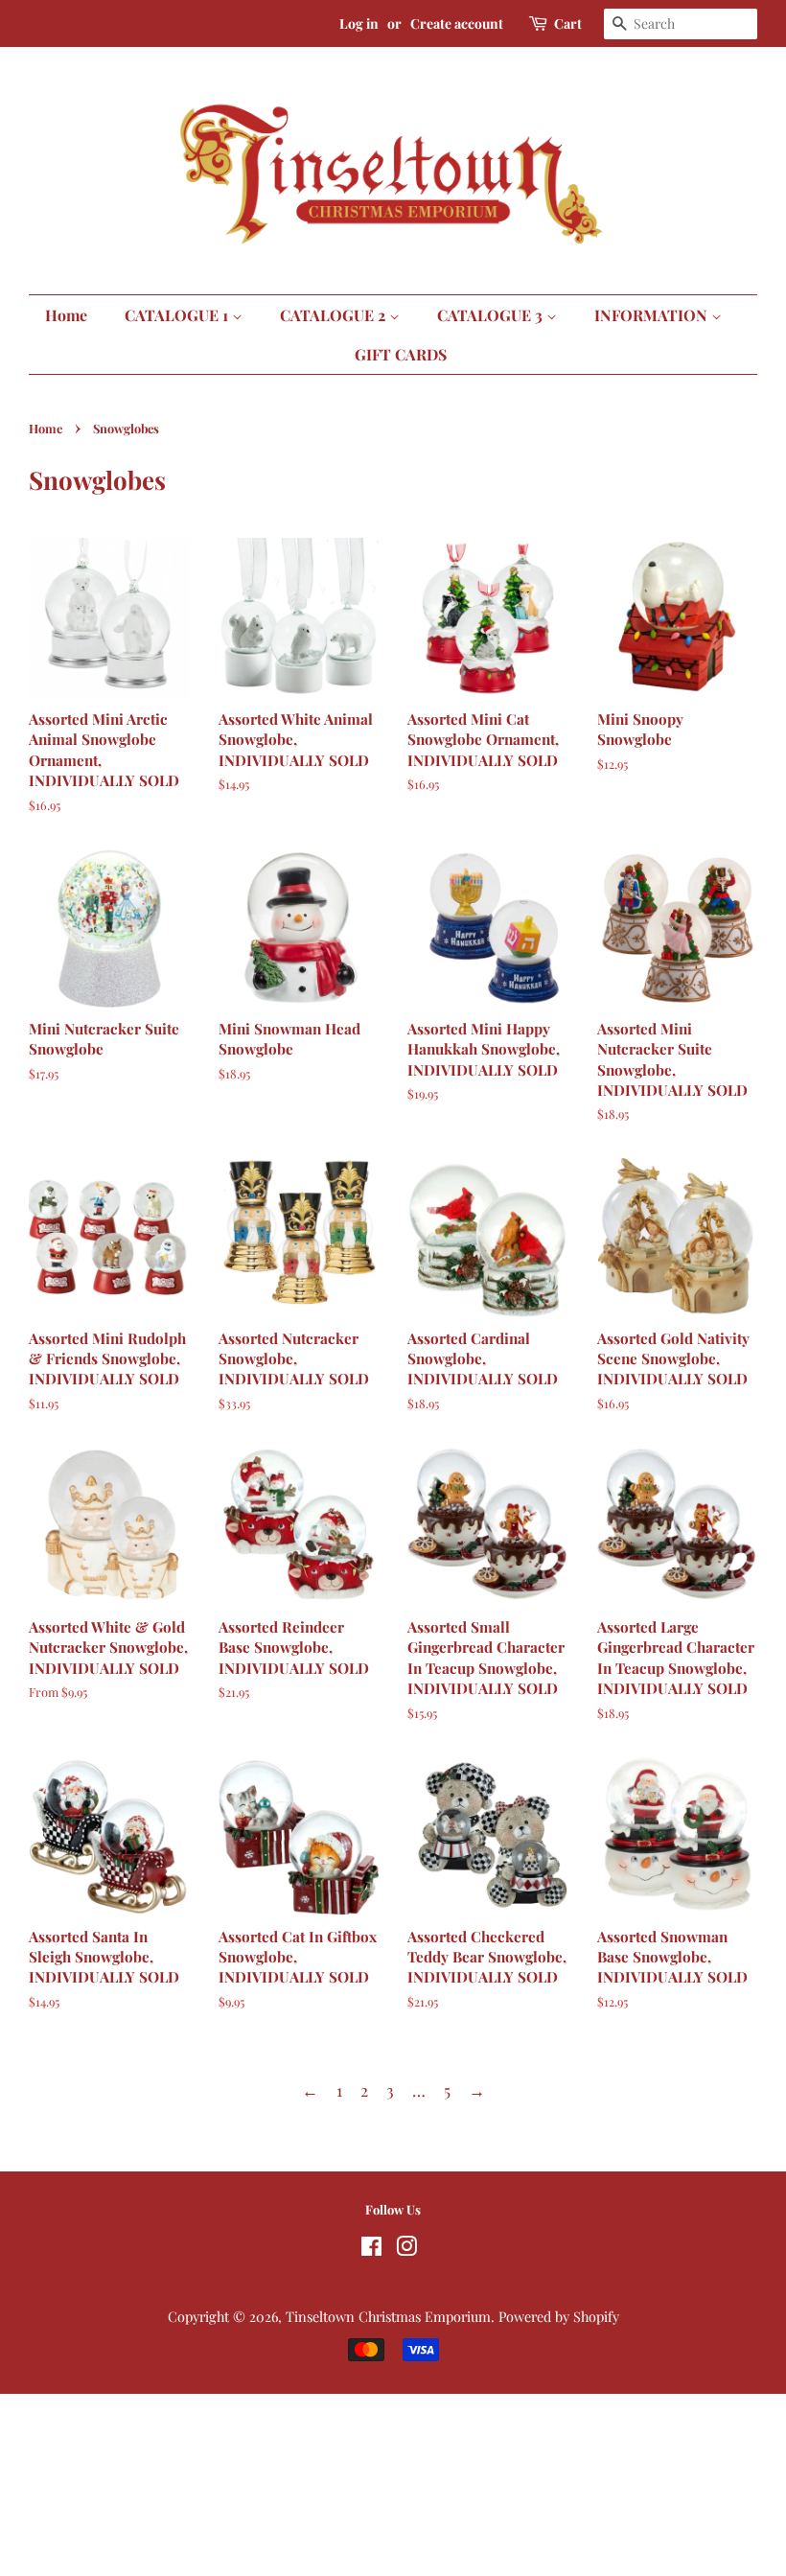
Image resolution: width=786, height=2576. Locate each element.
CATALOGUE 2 (335, 315)
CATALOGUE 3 (492, 315)
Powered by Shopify (559, 2316)
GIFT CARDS (401, 354)
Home (66, 315)
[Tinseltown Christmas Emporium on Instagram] (406, 2249)
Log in (359, 23)
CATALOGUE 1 (178, 315)
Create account (457, 23)
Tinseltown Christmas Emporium (388, 2316)
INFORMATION (653, 315)
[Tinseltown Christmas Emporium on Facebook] (371, 2249)
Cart (568, 23)
